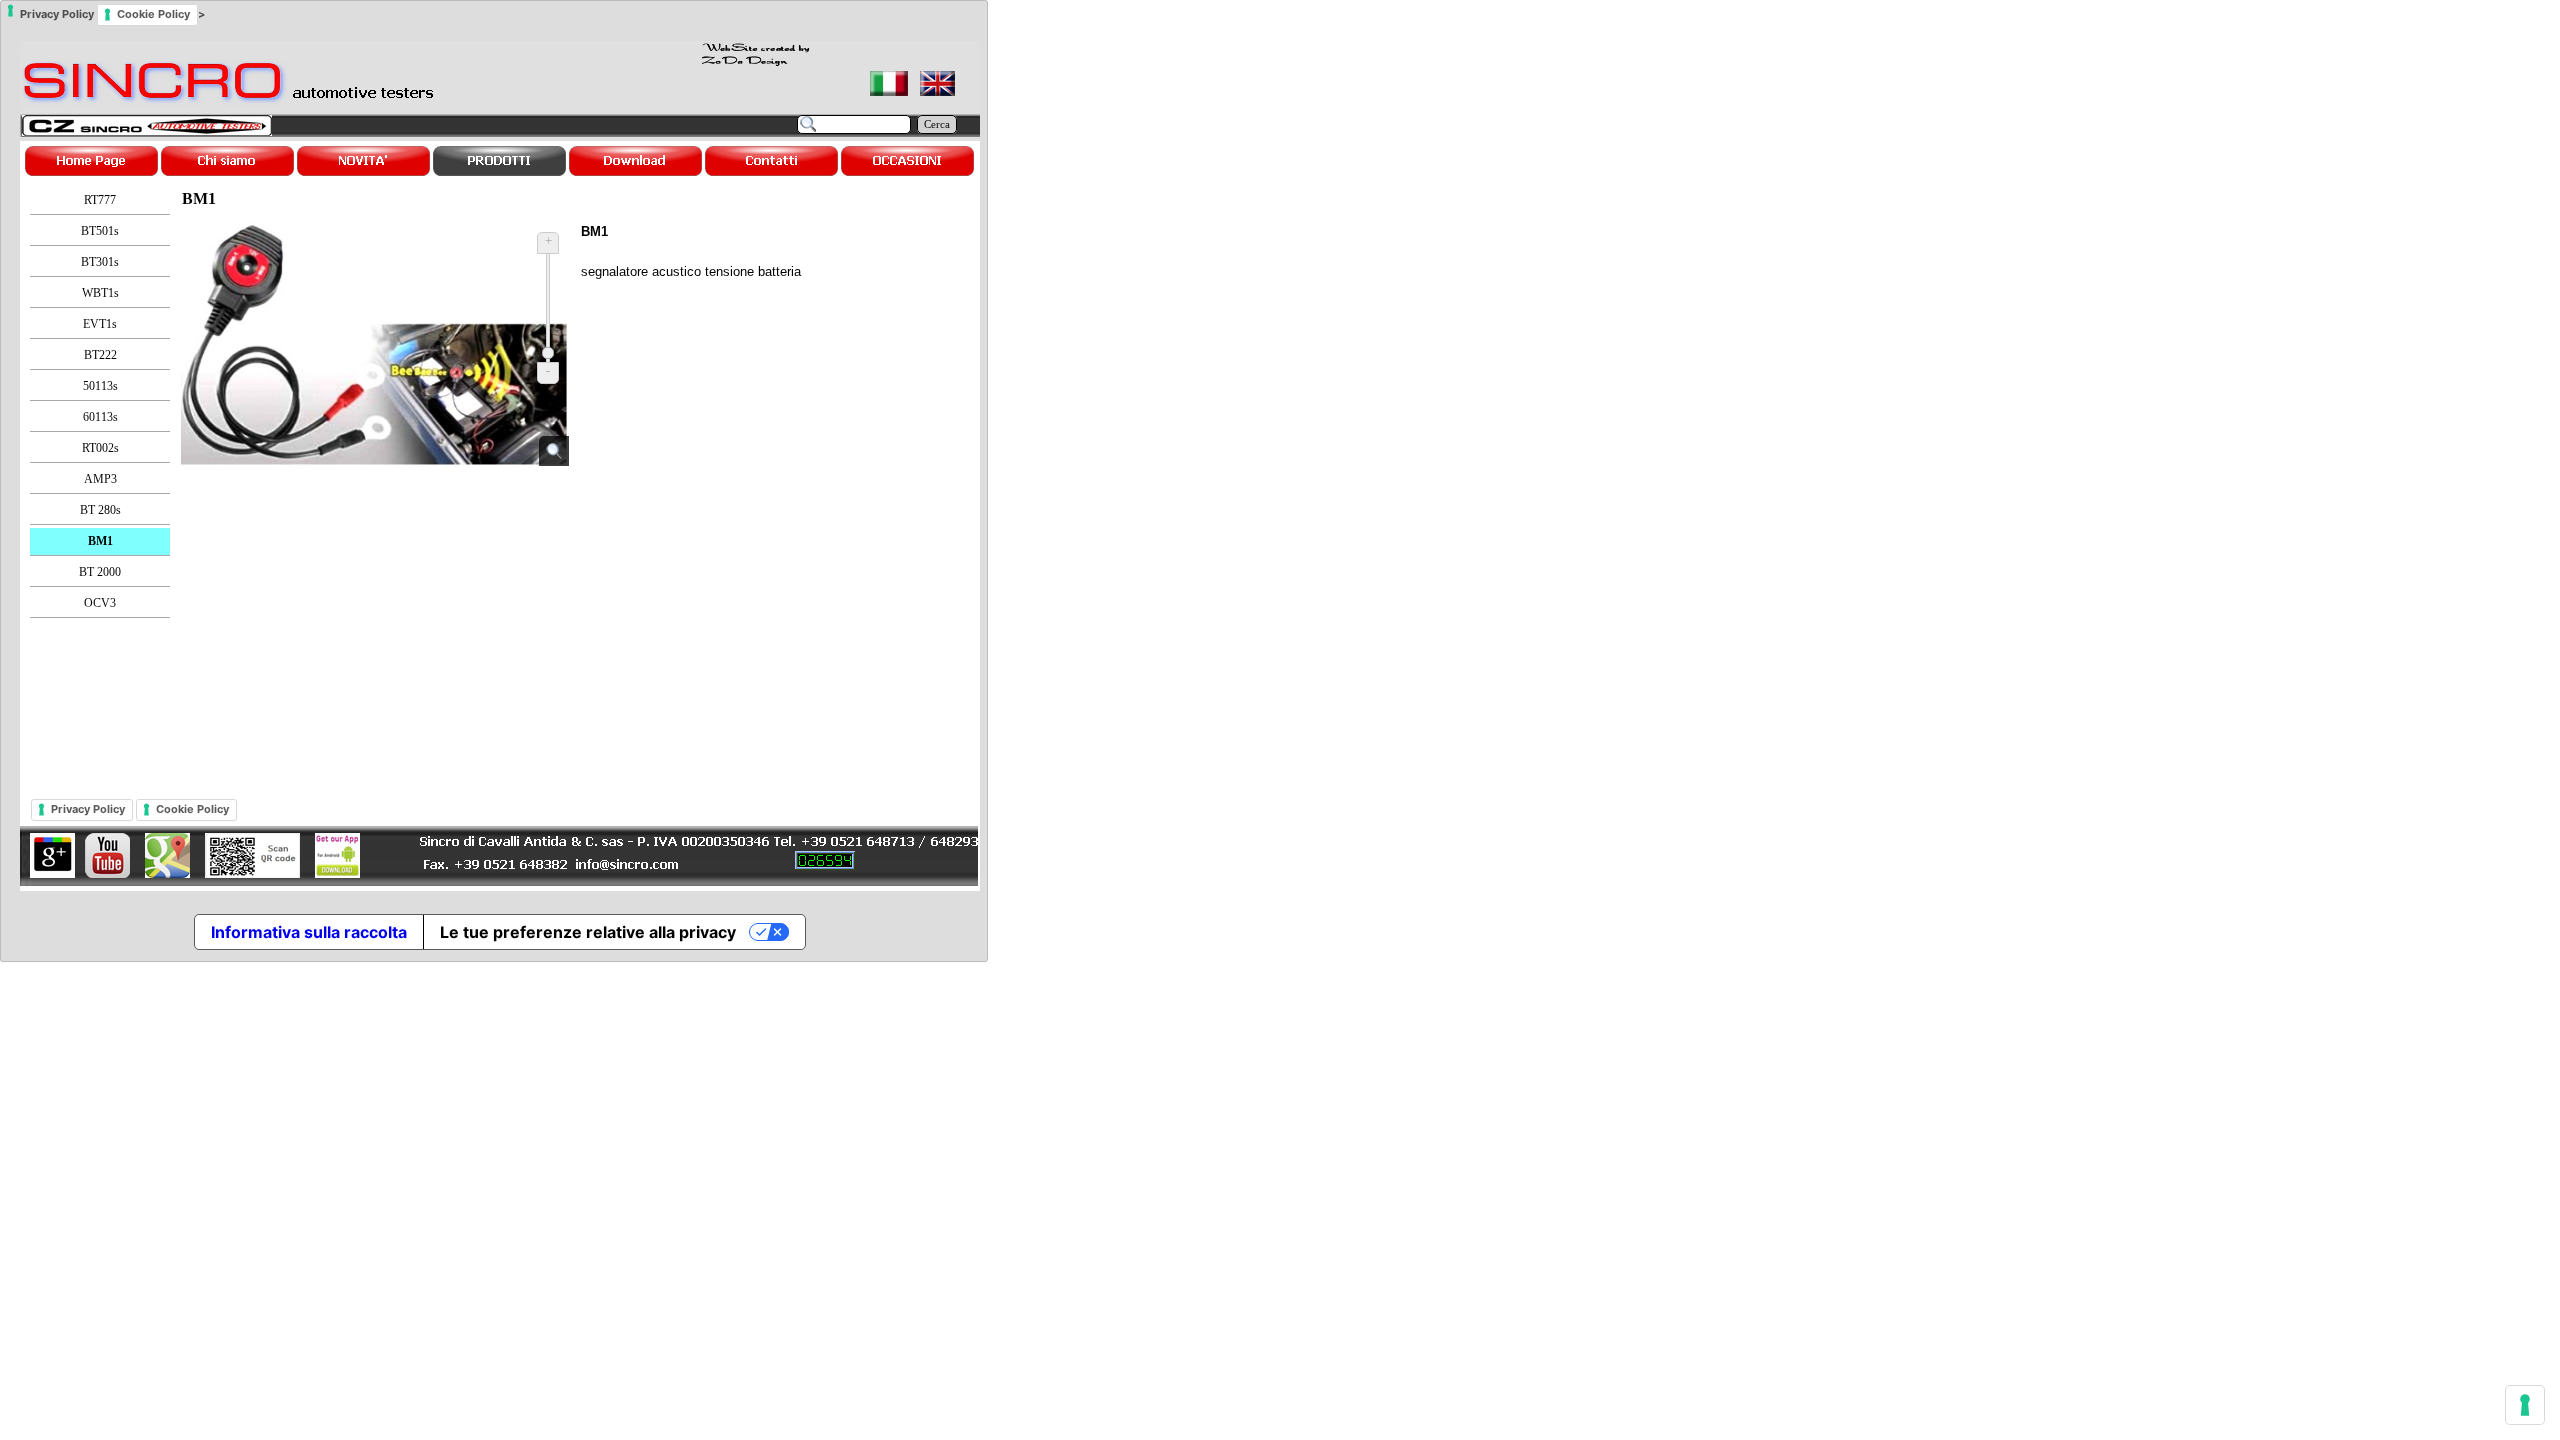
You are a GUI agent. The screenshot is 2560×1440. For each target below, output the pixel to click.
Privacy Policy (88, 809)
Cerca (937, 124)
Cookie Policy (192, 809)
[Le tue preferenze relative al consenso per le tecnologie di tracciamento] (2525, 1405)
